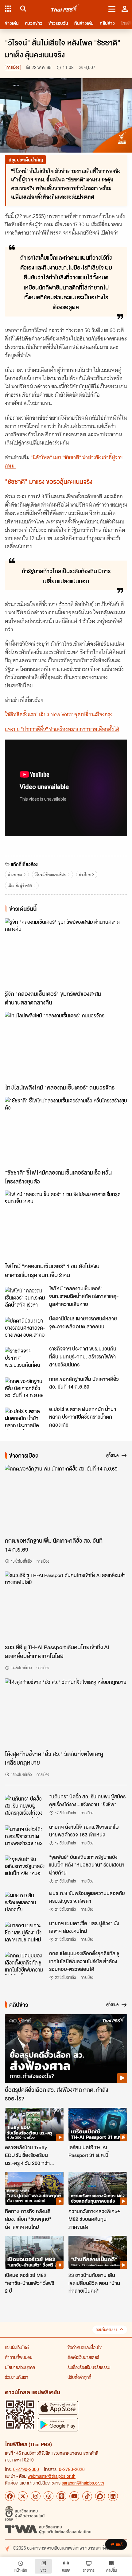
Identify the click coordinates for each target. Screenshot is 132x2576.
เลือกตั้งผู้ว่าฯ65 (20, 886)
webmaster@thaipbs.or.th (52, 2476)
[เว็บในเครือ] (8, 9)
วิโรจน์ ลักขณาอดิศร (50, 874)
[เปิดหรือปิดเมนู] (112, 9)
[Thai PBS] (65, 9)
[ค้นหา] (22, 9)
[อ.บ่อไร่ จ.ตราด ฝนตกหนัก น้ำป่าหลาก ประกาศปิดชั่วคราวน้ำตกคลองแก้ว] (25, 1419)
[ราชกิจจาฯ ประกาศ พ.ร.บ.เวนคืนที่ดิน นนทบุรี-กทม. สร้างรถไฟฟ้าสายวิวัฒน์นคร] (25, 1358)
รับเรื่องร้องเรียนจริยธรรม (89, 2367)
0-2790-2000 (26, 2469)
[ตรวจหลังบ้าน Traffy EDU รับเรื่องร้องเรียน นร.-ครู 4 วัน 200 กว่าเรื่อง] (34, 2124)
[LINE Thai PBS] (61, 2496)
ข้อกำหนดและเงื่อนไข (85, 2347)
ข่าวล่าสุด (15, 874)
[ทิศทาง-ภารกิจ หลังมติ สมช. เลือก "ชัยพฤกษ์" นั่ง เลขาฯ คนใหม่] (34, 2188)
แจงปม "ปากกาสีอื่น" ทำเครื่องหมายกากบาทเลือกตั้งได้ (62, 729)
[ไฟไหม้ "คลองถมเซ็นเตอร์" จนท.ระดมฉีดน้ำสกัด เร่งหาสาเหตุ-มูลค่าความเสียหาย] (25, 1298)
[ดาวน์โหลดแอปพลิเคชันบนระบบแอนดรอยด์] (58, 2424)
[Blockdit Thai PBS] (100, 2496)
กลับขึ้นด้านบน (106, 2330)
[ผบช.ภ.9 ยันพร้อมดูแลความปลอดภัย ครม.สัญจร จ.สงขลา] (25, 1903)
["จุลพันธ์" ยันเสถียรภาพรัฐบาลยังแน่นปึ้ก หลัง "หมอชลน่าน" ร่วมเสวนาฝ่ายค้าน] (25, 1867)
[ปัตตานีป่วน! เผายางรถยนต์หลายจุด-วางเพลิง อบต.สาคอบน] (25, 1328)
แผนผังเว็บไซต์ (17, 2347)
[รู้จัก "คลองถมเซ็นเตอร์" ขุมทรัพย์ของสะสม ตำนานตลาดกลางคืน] (66, 953)
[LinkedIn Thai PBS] (113, 2496)
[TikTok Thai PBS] (87, 2496)
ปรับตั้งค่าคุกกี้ (79, 2377)
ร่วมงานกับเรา (17, 2377)
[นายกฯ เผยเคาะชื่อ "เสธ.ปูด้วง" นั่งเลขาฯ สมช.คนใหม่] (25, 1933)
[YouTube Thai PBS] (74, 2496)
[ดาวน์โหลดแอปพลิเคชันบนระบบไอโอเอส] (58, 2408)
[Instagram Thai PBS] (36, 2496)
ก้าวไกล (85, 874)
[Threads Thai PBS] (49, 2496)
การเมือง (13, 67)
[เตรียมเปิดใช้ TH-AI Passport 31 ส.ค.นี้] (98, 2124)
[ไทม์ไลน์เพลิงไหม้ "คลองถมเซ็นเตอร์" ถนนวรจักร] (66, 1046)
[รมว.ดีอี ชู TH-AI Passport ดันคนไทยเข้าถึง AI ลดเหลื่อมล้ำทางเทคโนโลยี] (66, 1606)
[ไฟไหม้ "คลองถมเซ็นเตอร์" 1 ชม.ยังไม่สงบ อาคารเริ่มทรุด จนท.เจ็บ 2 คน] (66, 1225)
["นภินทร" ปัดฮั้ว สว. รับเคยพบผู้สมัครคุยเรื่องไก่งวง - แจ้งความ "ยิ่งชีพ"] (25, 1806)
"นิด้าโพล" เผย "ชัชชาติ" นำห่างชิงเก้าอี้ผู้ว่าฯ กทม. (64, 462)
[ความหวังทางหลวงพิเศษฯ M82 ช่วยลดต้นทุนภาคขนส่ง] (98, 2188)
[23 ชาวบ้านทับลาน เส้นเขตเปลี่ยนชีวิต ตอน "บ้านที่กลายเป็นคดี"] (98, 2252)
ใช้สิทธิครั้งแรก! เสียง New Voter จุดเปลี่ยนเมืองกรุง (59, 714)
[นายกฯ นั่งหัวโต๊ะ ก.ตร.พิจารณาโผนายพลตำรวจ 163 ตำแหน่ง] (25, 1837)
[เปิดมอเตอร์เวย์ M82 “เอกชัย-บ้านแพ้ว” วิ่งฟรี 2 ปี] (34, 2252)
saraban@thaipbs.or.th (83, 2483)
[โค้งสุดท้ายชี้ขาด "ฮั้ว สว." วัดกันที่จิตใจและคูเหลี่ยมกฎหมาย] (66, 1713)
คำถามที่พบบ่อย (19, 2357)
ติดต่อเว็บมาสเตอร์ (83, 2357)
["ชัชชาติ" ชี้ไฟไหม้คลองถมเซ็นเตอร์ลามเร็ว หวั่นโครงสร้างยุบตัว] (66, 1131)
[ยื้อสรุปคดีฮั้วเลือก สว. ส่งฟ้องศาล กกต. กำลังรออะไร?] (66, 2049)
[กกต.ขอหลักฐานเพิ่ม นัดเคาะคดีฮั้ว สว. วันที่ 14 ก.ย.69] (25, 1389)
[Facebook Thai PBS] (10, 2496)
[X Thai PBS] (23, 2496)
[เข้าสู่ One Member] (125, 9)
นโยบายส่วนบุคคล (20, 2367)
